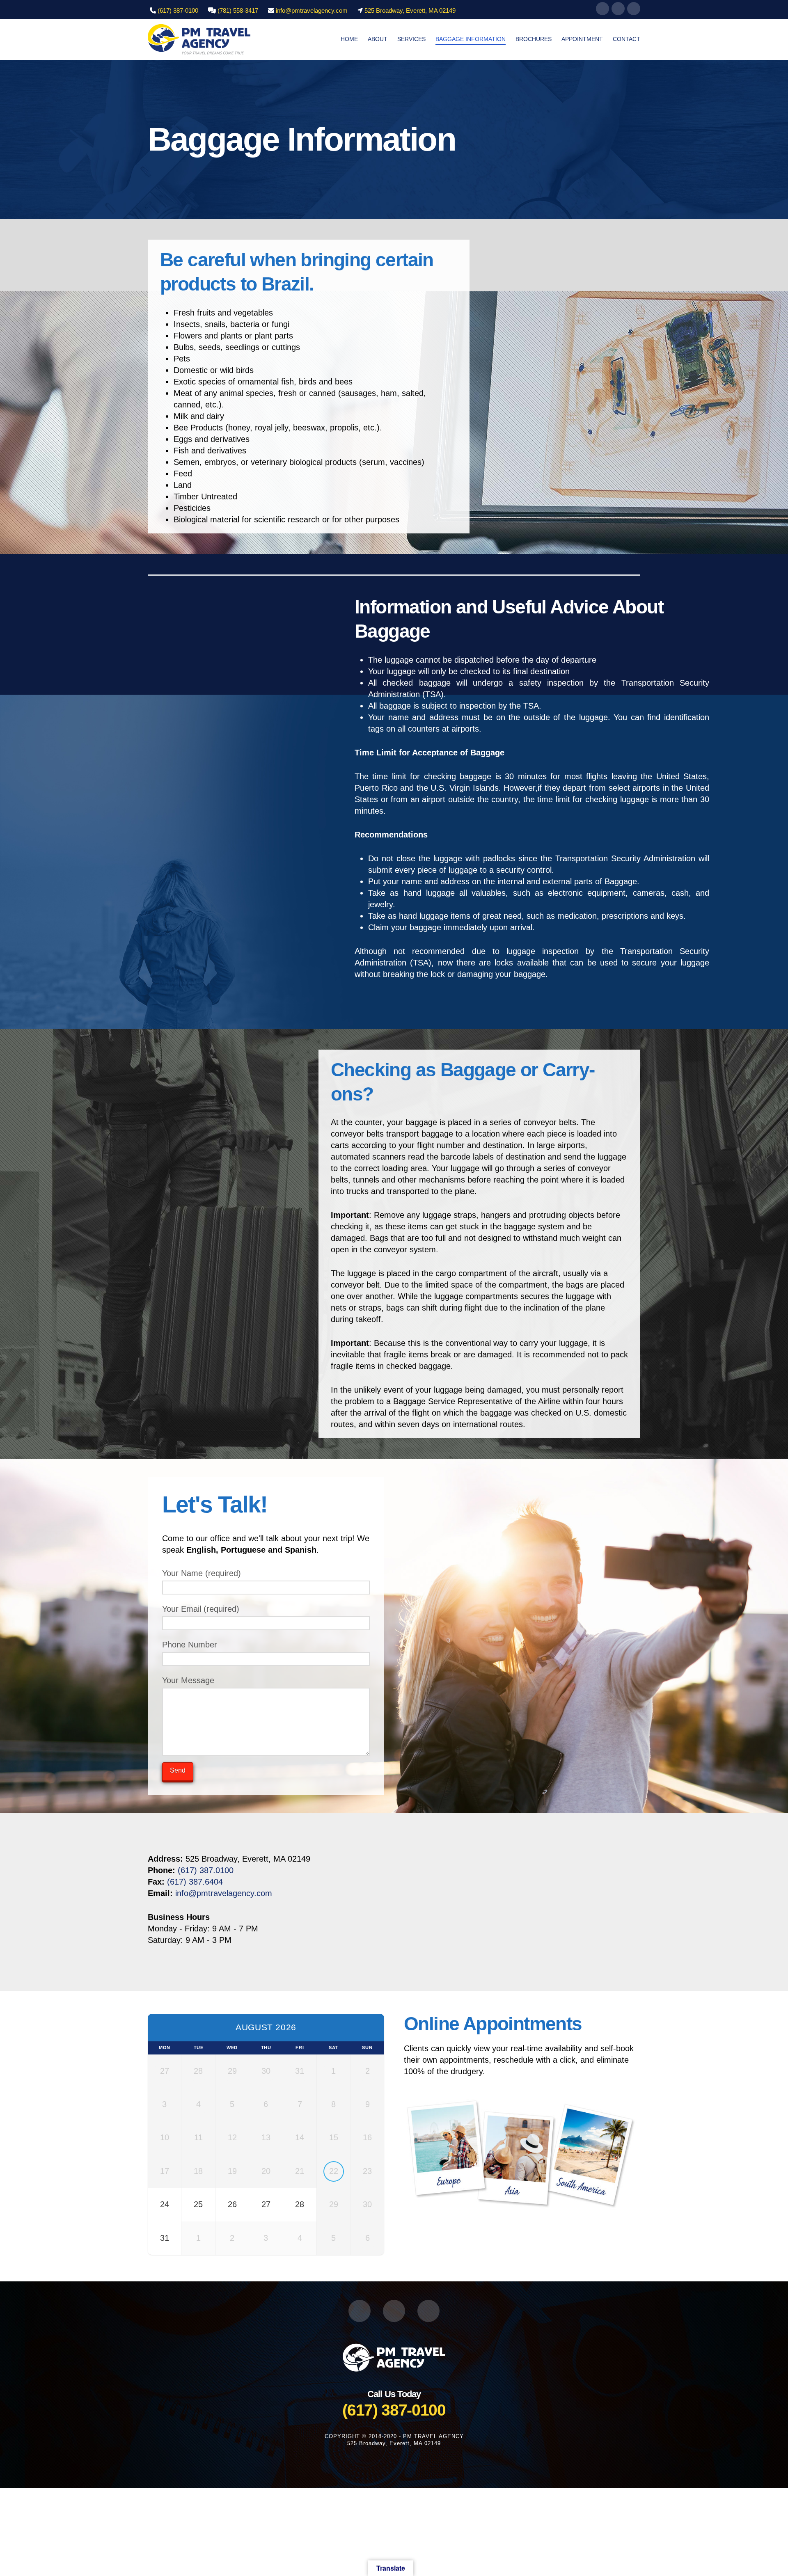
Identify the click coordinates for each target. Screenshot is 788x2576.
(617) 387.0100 (206, 1870)
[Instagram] (618, 9)
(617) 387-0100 (178, 10)
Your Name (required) (202, 1573)
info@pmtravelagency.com (312, 10)
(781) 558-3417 (238, 10)
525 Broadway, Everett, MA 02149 (410, 10)
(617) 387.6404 (195, 1882)
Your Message (188, 1680)
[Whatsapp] (634, 9)
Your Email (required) (201, 1609)
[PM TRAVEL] (394, 2357)
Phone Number (190, 1645)
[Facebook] (602, 9)
